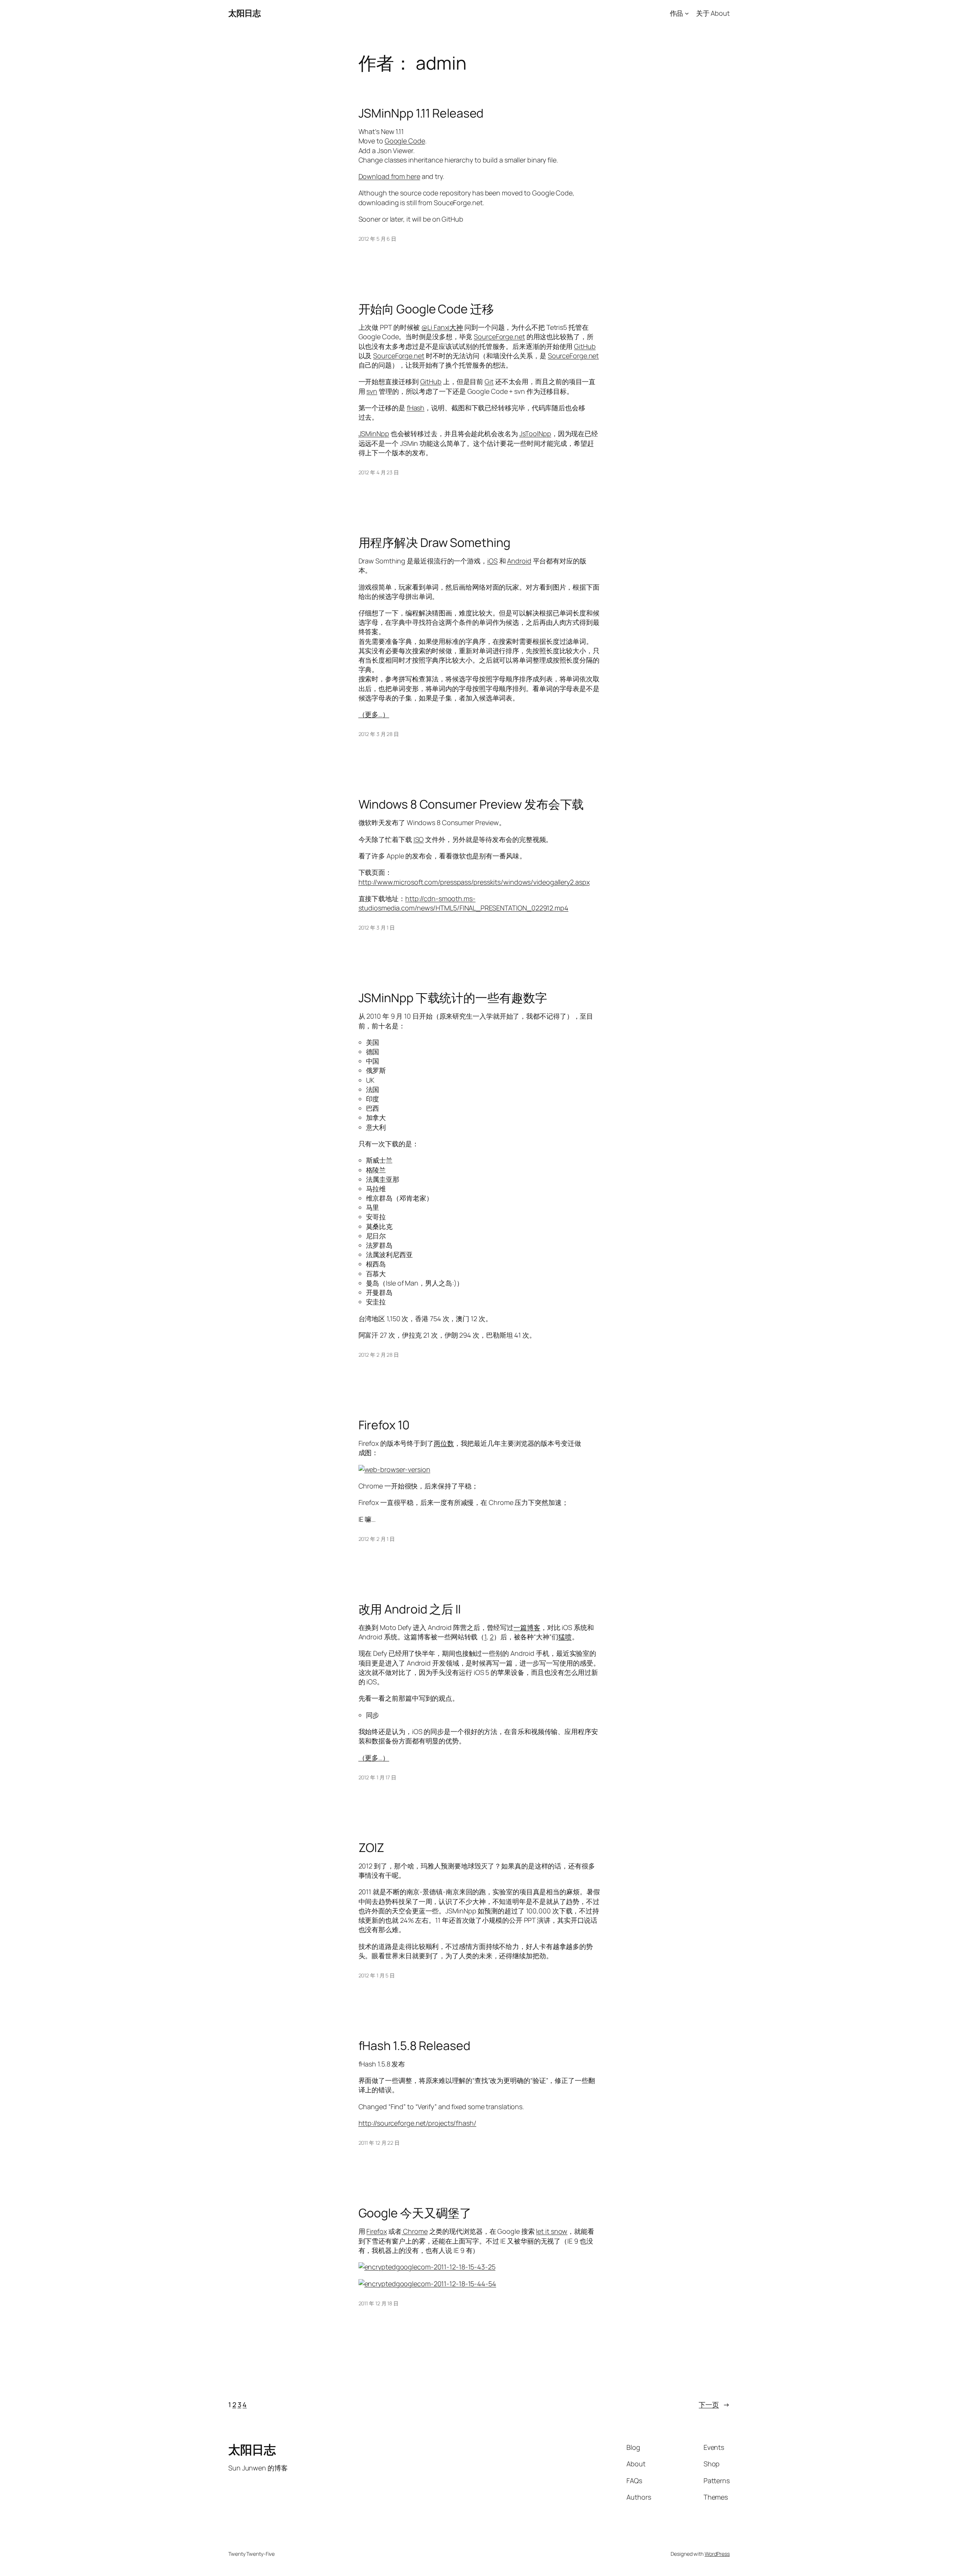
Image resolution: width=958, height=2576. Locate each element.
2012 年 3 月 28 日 (379, 734)
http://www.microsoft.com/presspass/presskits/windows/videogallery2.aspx (474, 882)
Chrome (414, 2231)
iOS (492, 561)
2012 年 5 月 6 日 (378, 239)
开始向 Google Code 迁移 (426, 309)
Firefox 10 (384, 1425)
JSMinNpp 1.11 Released (421, 113)
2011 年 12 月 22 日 (379, 2143)
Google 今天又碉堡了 (415, 2213)
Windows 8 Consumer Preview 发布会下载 (471, 804)
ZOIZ (372, 1847)
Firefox (376, 2231)
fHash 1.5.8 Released (414, 2046)
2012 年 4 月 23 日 (379, 472)
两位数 (444, 1443)
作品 (677, 13)
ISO (419, 839)
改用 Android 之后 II (410, 1609)
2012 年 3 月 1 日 (377, 927)
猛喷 (565, 1637)
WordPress (717, 2554)
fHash (416, 408)
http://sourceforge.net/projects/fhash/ (417, 2123)
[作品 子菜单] (687, 13)
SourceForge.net (499, 337)
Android (519, 561)
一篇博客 (527, 1627)
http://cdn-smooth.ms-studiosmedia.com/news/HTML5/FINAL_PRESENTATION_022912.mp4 (463, 903)
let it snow (552, 2231)
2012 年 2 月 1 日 (377, 1539)
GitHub (585, 346)
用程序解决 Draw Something (434, 542)
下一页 (714, 2405)
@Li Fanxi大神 (442, 327)
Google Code (405, 141)
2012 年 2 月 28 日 (379, 1355)
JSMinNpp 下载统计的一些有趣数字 (453, 998)
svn (372, 391)
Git (489, 381)
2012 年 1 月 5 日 (377, 1975)
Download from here (389, 176)
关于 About (713, 13)
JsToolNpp (535, 434)
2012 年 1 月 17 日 (378, 1777)
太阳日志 (244, 13)
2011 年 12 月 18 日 (379, 2303)
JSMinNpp (374, 434)
